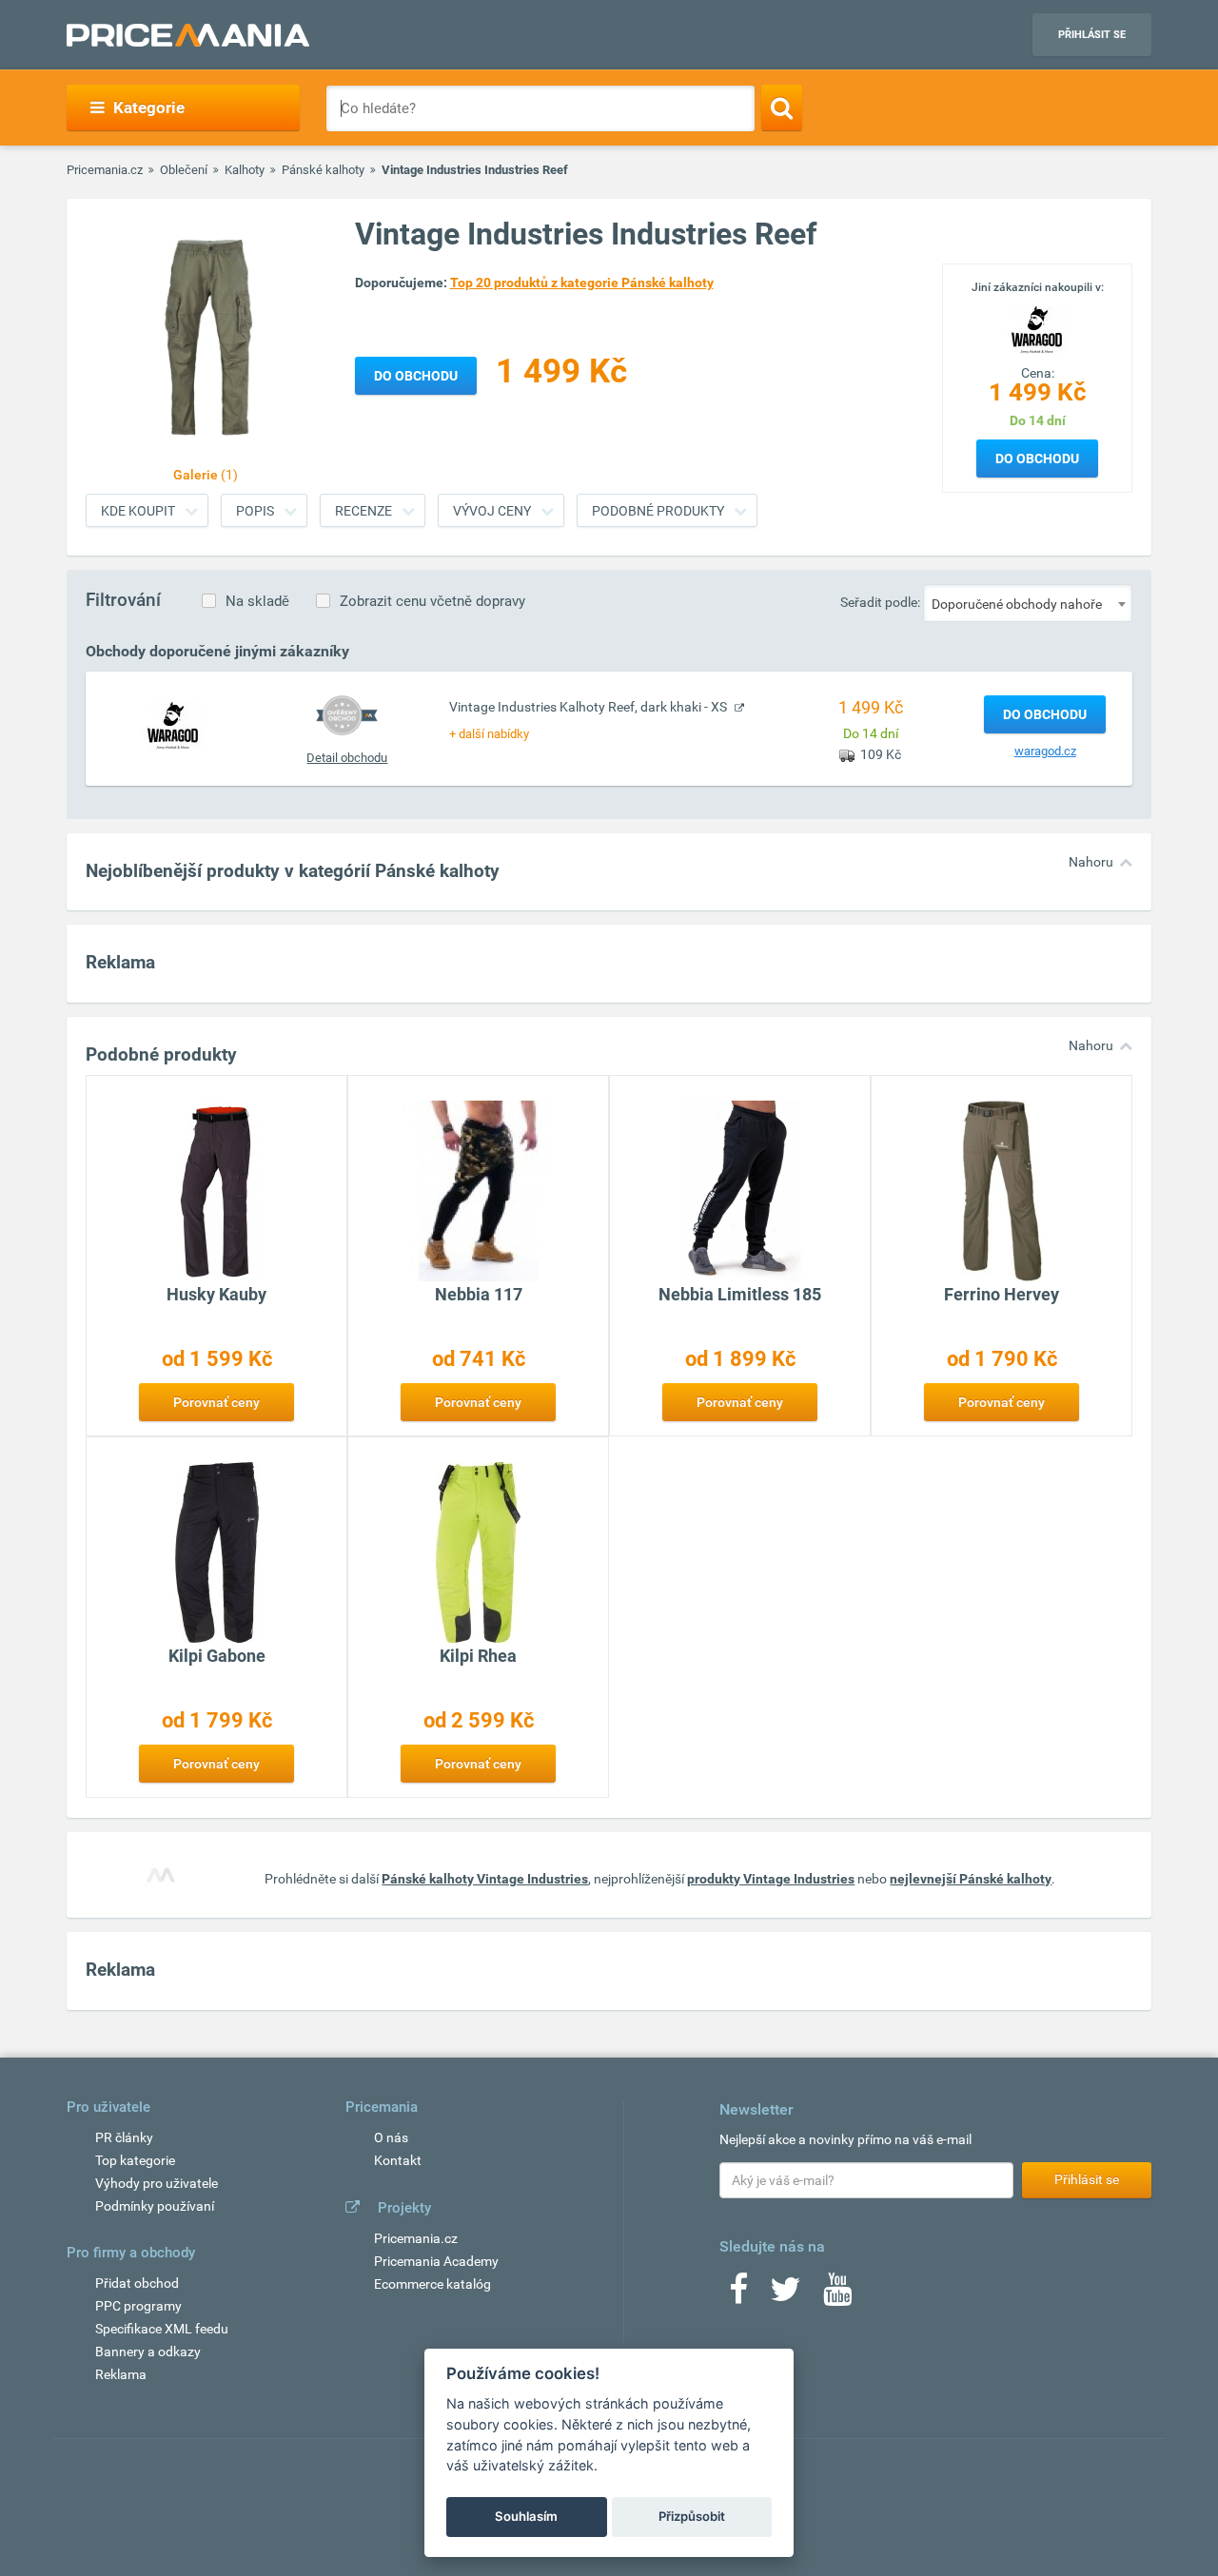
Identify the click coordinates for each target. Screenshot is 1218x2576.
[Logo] (1037, 328)
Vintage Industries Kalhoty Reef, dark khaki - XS (589, 707)
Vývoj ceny (492, 511)
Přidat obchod (137, 2283)
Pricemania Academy (436, 2261)
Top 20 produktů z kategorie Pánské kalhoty (582, 283)
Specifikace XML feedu (162, 2329)
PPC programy (138, 2306)
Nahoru (1091, 862)
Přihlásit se (1092, 35)
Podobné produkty (658, 511)
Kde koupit (138, 511)
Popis (255, 511)
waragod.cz (1045, 751)
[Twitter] (786, 2295)
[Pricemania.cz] (188, 35)
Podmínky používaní (155, 2206)
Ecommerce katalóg (432, 2284)
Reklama (121, 2374)
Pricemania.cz (105, 170)
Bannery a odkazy (148, 2352)
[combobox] (1028, 603)
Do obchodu (1037, 459)
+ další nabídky (489, 734)
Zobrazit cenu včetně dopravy (432, 601)
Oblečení (184, 170)
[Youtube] (837, 2295)
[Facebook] (738, 2295)
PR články (124, 2137)
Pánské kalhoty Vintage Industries (485, 1879)
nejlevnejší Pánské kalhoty (971, 1879)
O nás (391, 2137)
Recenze (363, 511)
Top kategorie (135, 2160)
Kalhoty (245, 170)
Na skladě (257, 601)
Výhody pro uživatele (157, 2183)
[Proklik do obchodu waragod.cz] (173, 725)
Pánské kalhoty (323, 170)
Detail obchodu (347, 758)
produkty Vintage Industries (771, 1879)
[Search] (782, 107)
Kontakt (398, 2160)
